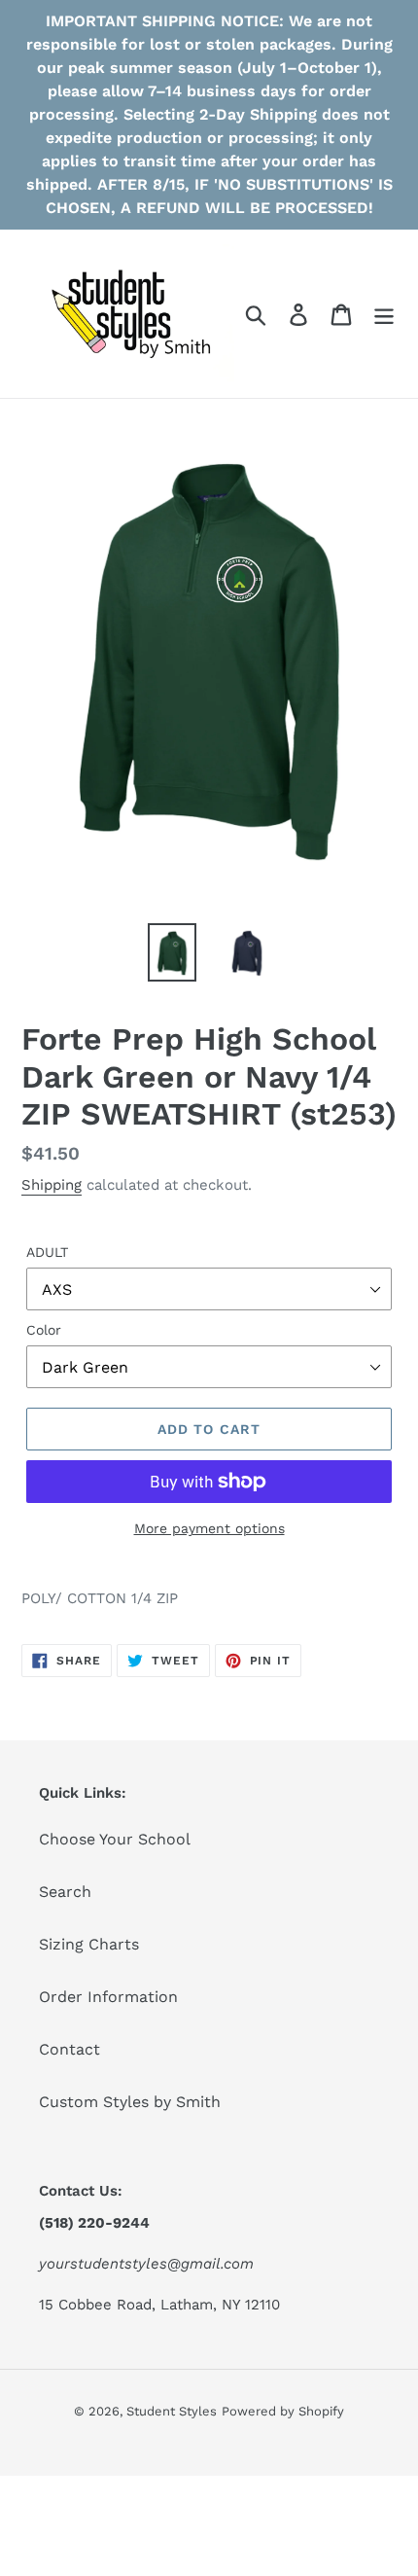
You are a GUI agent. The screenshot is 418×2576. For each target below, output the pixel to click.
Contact (70, 2049)
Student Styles (172, 2411)
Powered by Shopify (283, 2411)
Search (65, 1892)
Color (44, 1330)
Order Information (108, 1997)
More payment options (209, 1528)
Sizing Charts (89, 1944)
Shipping (52, 1185)
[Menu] (384, 314)
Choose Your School (115, 1839)
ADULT (47, 1252)
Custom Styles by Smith (130, 2102)
